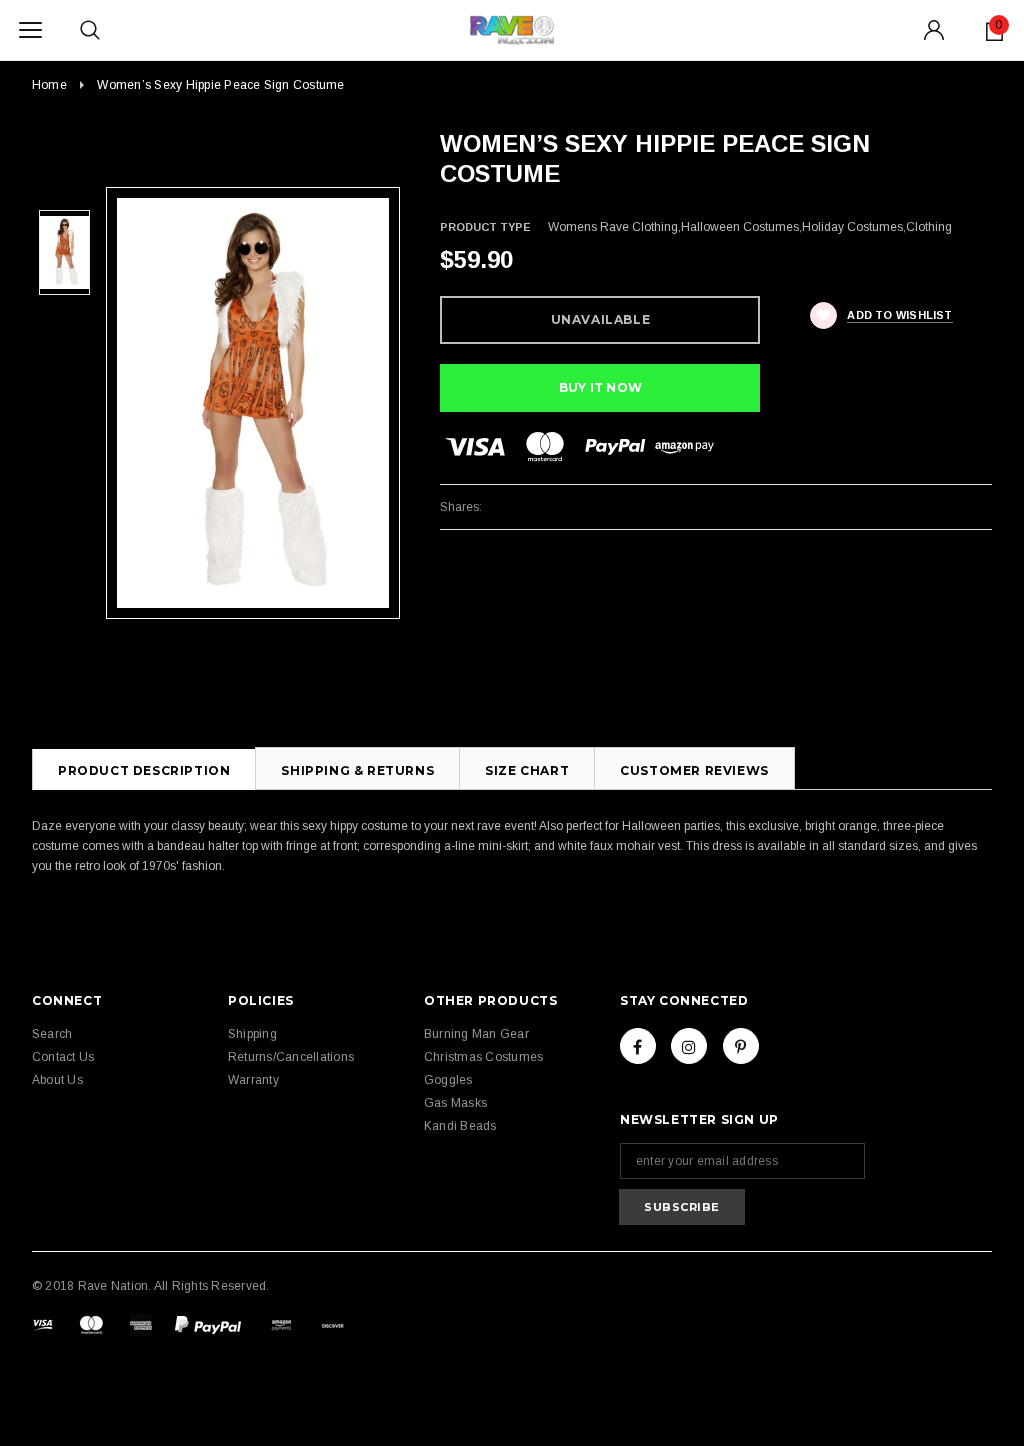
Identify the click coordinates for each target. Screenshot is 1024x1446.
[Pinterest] (741, 1046)
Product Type (485, 227)
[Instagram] (689, 1046)
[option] (253, 403)
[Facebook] (638, 1046)
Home (49, 85)
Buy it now (600, 387)
